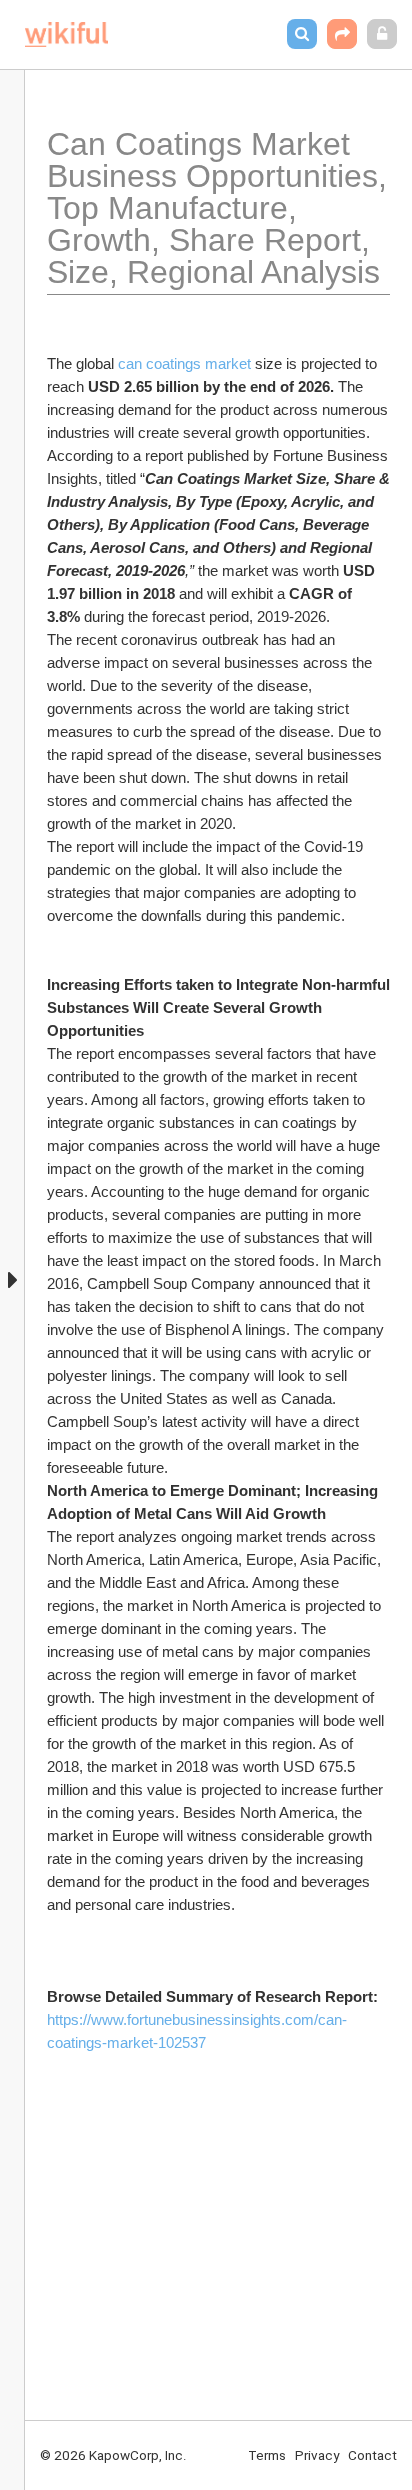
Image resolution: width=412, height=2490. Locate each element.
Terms (267, 2455)
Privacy (317, 2455)
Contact (372, 2455)
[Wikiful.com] (66, 34)
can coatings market (184, 363)
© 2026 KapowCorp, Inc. (113, 2455)
